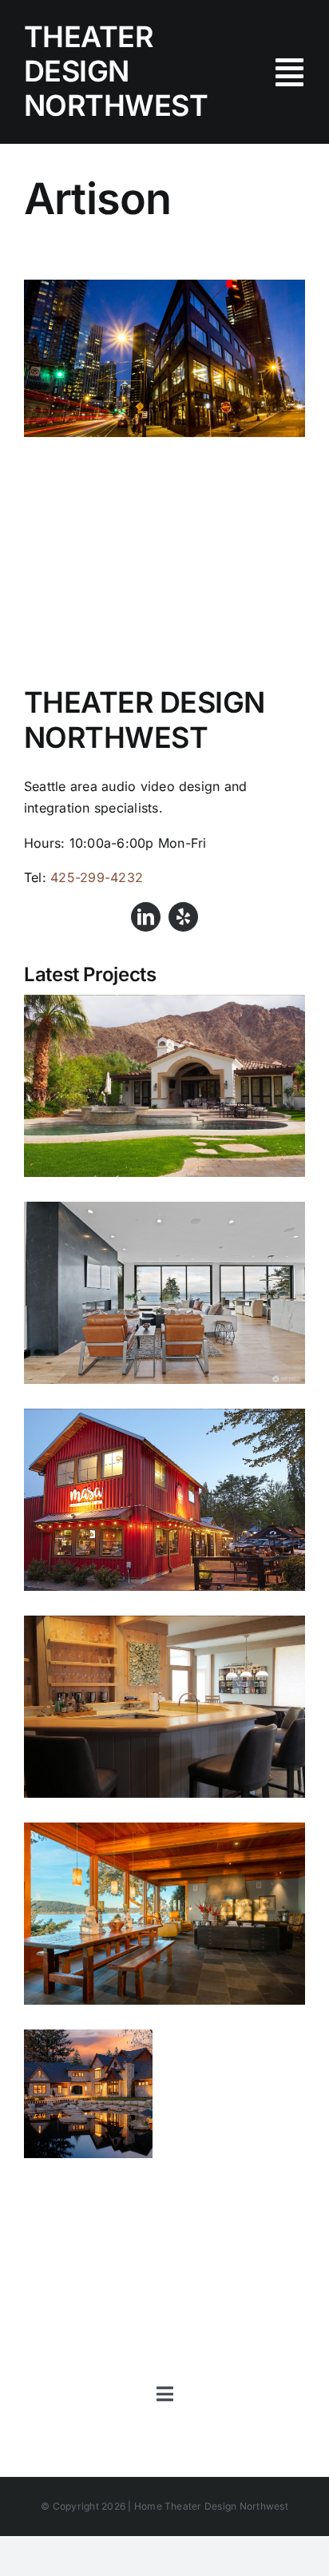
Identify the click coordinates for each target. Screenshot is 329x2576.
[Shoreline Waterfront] (164, 1293)
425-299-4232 (97, 877)
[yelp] (183, 917)
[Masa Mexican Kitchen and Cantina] (164, 1500)
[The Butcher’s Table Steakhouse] (164, 290)
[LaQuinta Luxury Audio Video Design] (164, 1086)
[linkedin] (146, 917)
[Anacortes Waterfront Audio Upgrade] (164, 1914)
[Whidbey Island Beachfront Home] (164, 1707)
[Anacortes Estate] (88, 2094)
